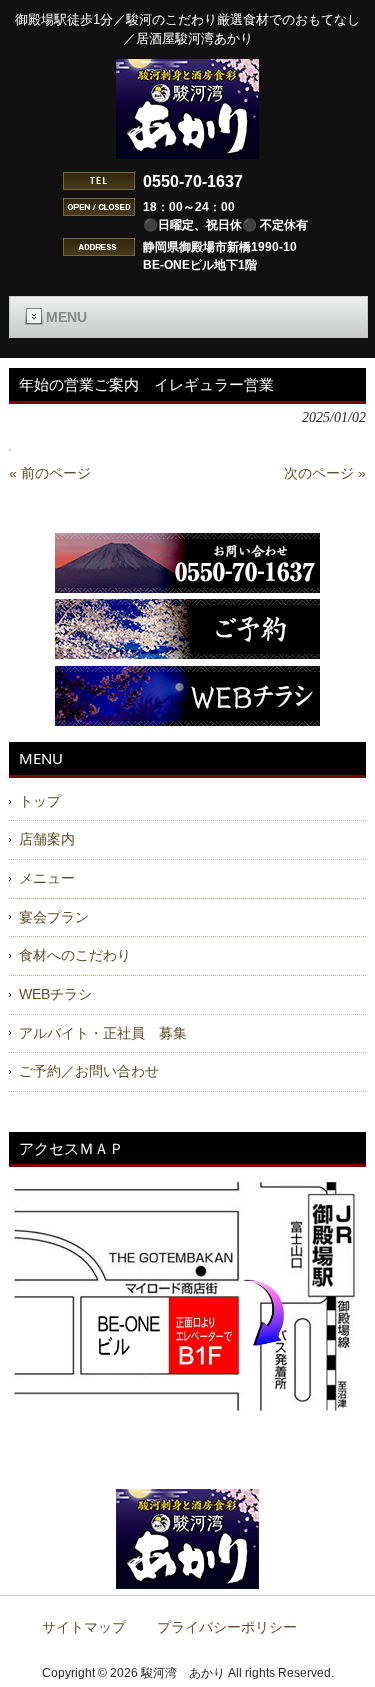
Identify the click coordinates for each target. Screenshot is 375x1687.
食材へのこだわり (75, 955)
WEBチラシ (55, 994)
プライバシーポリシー (227, 1627)
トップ (40, 801)
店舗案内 (47, 839)
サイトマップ (84, 1627)
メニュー (47, 878)
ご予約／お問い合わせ (89, 1071)
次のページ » (325, 473)
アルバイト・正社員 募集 (103, 1033)
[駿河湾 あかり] (187, 151)
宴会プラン (54, 917)
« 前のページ (50, 473)
